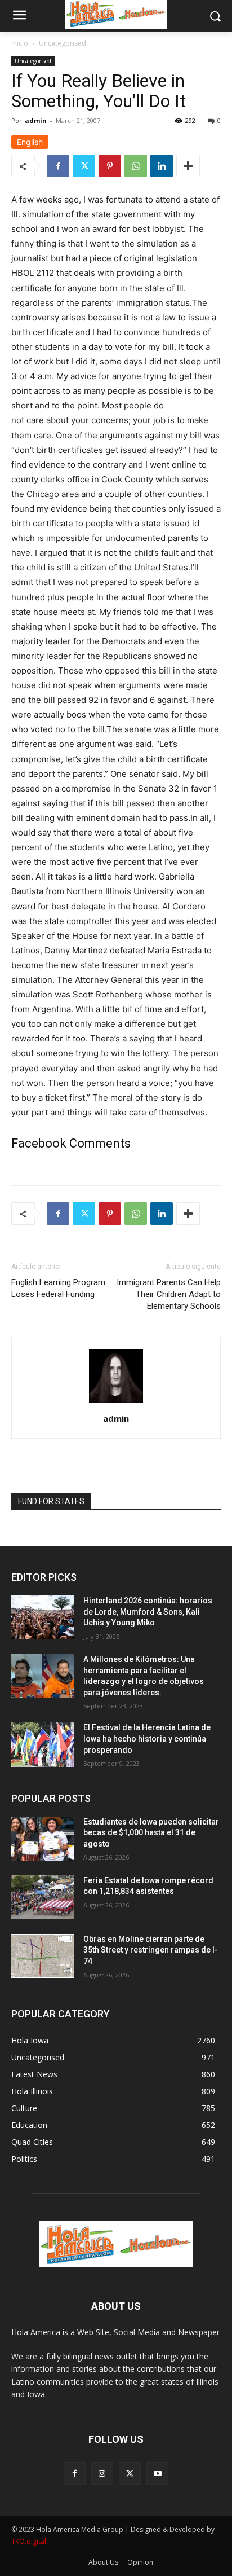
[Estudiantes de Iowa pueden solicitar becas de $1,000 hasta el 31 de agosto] (43, 1839)
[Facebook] (58, 166)
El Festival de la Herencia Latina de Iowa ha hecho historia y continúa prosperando (147, 1738)
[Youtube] (157, 2473)
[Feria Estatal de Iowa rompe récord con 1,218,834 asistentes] (43, 1897)
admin (36, 120)
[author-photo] (116, 1403)
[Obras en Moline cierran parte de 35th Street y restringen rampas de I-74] (43, 1956)
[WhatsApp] (136, 166)
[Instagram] (102, 2473)
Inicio (20, 43)
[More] (188, 166)
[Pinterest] (110, 166)
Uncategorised (63, 43)
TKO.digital (29, 2541)
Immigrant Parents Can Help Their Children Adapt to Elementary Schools (169, 1294)
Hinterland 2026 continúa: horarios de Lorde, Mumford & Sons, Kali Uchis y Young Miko (148, 1612)
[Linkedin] (162, 166)
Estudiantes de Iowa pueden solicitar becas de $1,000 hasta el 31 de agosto (151, 1833)
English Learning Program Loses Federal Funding (58, 1288)
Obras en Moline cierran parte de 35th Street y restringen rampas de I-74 (151, 1950)
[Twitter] (84, 166)
